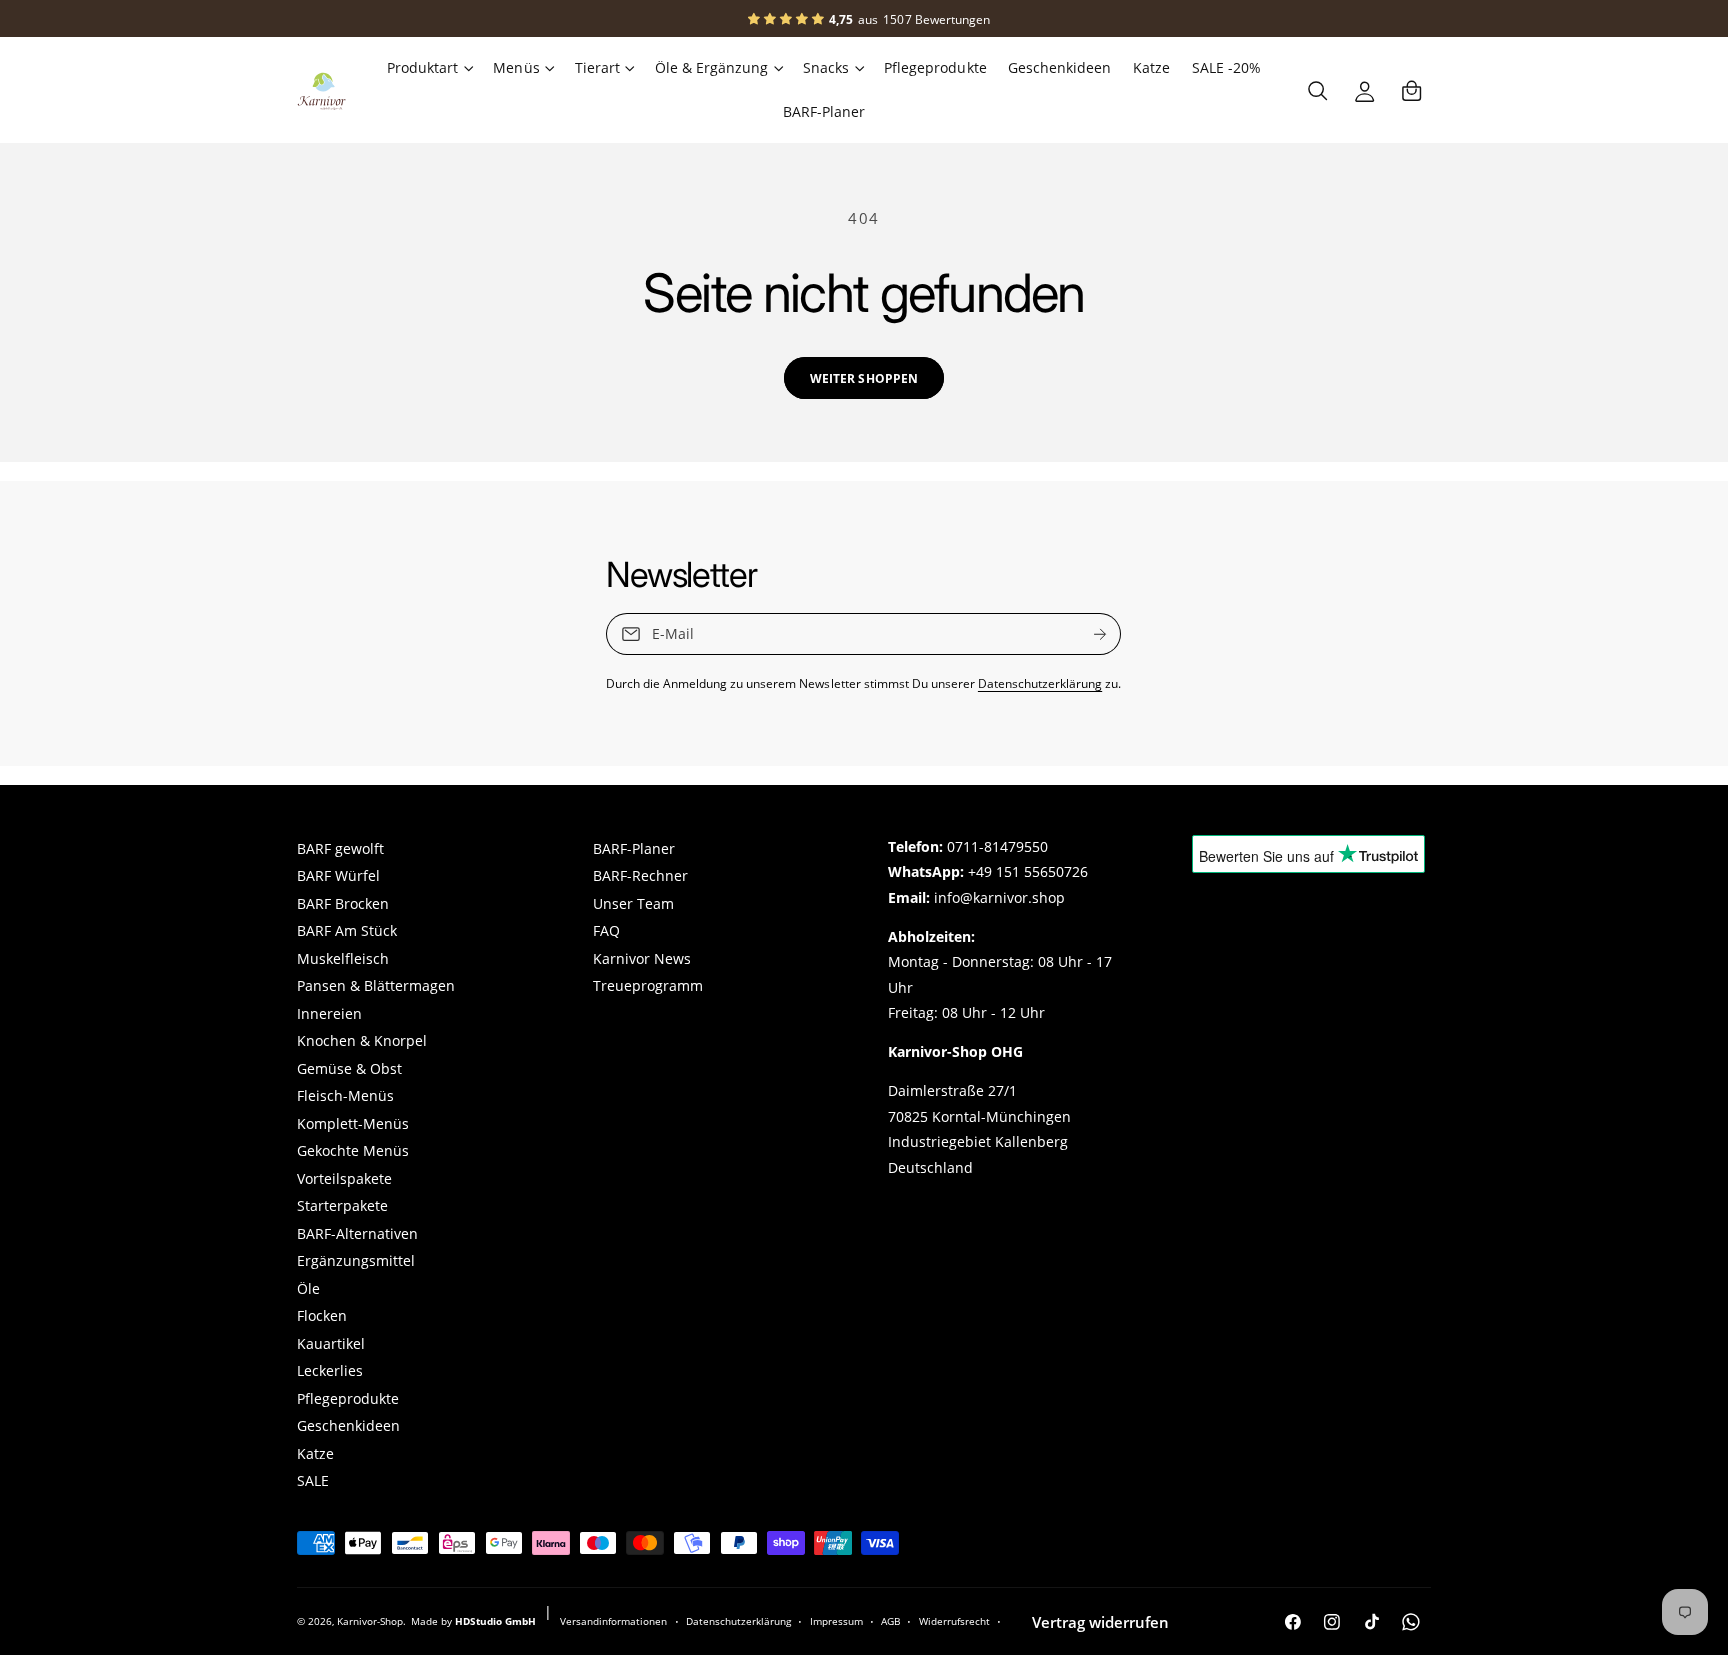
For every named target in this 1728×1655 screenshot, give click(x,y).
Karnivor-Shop (370, 1621)
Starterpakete (342, 1206)
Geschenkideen (348, 1426)
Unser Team (633, 904)
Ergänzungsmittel (356, 1261)
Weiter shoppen (864, 378)
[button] (429, 68)
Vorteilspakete (344, 1179)
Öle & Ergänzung (711, 68)
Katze (315, 1454)
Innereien (329, 1014)
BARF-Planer (634, 849)
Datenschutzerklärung (1040, 683)
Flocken (322, 1316)
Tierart (597, 68)
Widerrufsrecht (954, 1621)
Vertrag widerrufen (1100, 1622)
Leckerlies (330, 1371)
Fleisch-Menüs (345, 1096)
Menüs (516, 68)
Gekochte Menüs (353, 1151)
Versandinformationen (613, 1621)
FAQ (606, 931)
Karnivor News (642, 959)
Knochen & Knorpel (362, 1041)
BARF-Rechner (640, 876)
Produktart (422, 68)
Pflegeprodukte (348, 1399)
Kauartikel (331, 1344)
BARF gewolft (340, 849)
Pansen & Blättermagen (376, 986)
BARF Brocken (343, 904)
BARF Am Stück (347, 931)
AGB (890, 1621)
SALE (313, 1481)
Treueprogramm (648, 986)
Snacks (826, 68)
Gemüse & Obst (349, 1069)
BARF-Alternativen (357, 1234)
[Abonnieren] (1101, 634)
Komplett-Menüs (353, 1124)
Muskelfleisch (343, 959)
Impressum (836, 1621)
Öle (308, 1289)
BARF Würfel (338, 876)
